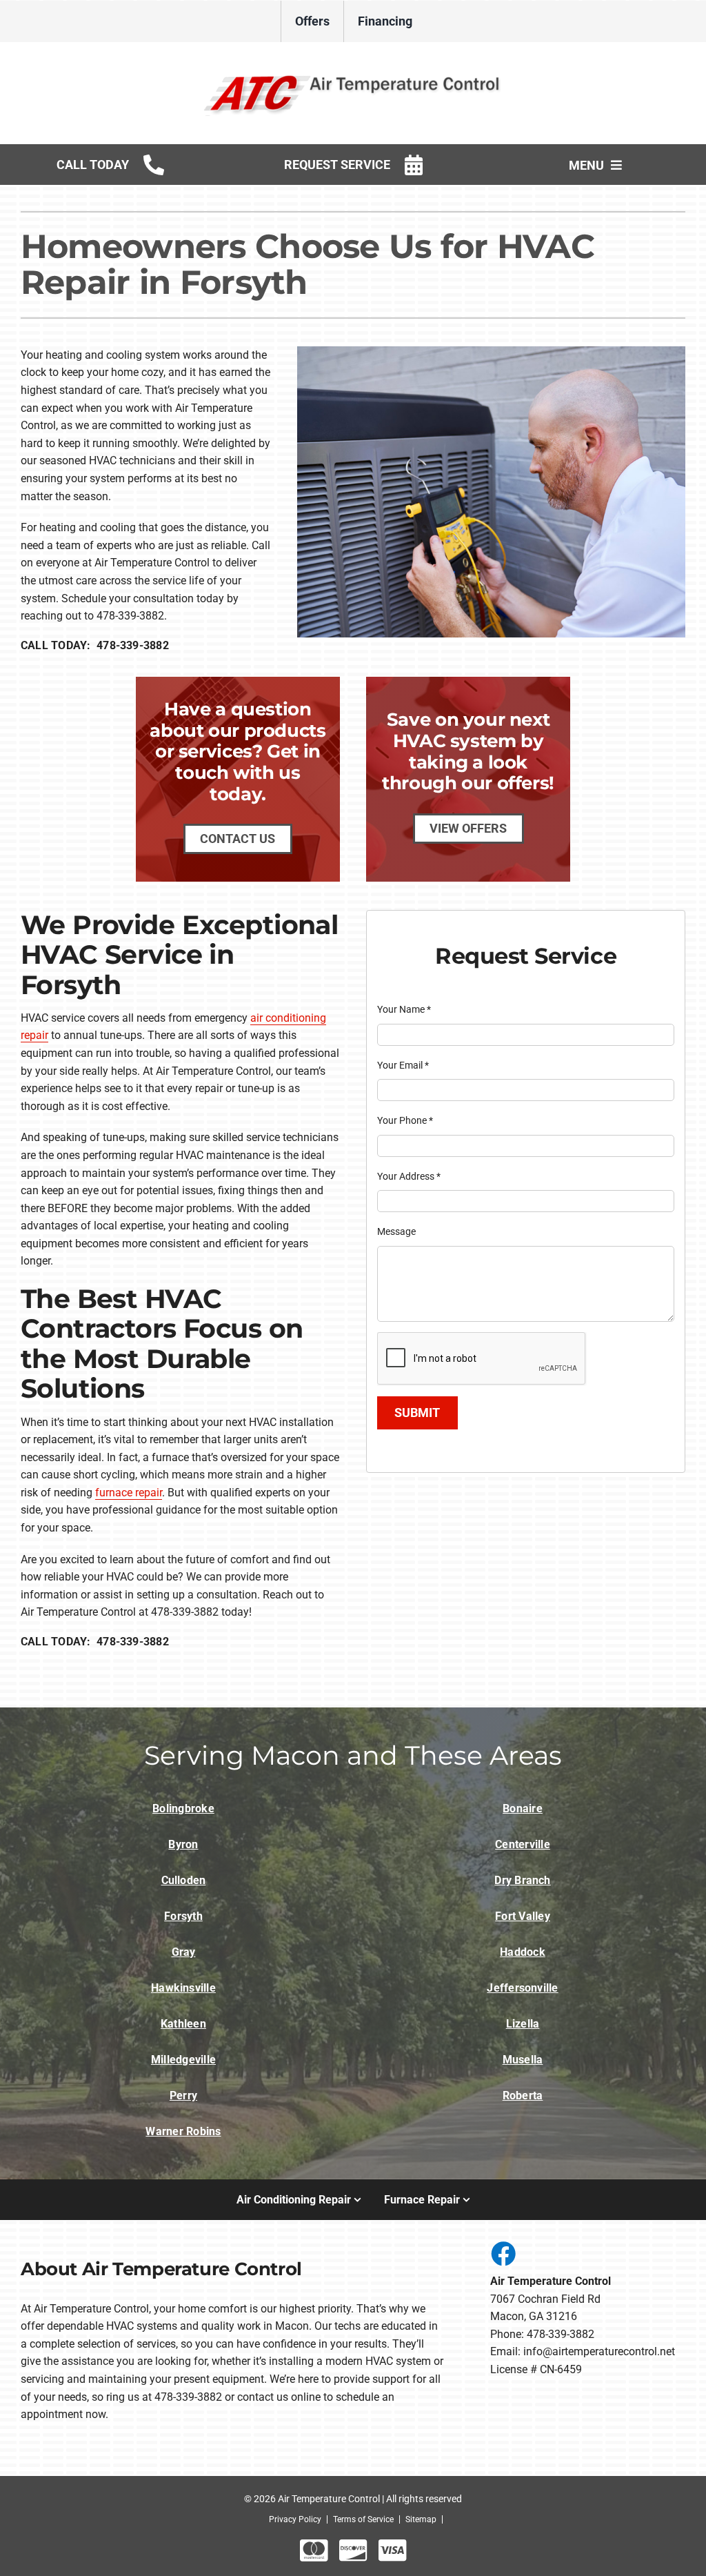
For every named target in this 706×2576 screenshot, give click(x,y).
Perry (183, 2096)
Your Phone (405, 1120)
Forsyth (183, 1916)
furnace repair (129, 1493)
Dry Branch (522, 1880)
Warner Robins (183, 2131)
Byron (183, 1844)
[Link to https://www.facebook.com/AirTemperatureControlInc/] (503, 2253)
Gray (184, 1952)
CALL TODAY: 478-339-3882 (95, 645)
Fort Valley (523, 1916)
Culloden (184, 1880)
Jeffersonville (522, 1988)
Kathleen (183, 2024)
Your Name (404, 1009)
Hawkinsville (183, 1988)
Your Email (403, 1065)
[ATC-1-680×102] (353, 75)
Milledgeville (183, 2060)
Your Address (409, 1176)
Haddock (523, 1952)
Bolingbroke (183, 1809)
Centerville (523, 1844)
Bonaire (523, 1809)
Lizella (523, 2024)
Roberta (523, 2096)
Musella (523, 2060)
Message (396, 1231)
